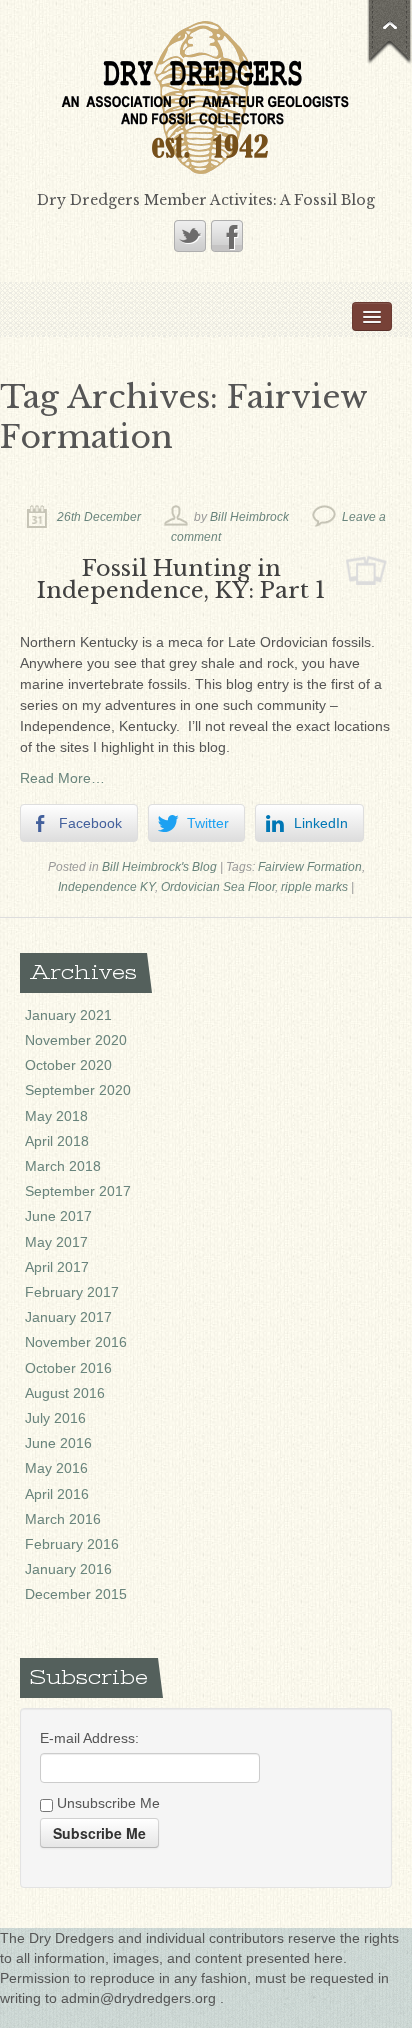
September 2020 (78, 1090)
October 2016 (68, 1368)
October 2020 (68, 1065)
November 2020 (76, 1040)
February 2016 (72, 1544)
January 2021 (68, 1015)
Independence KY (106, 887)
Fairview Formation (310, 867)
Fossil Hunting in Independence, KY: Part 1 (181, 579)
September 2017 (78, 1191)
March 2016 (63, 1519)
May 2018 (56, 1116)
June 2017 (58, 1216)
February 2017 (72, 1292)
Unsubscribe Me (106, 1803)
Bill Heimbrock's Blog (159, 867)
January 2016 (68, 1569)
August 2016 (65, 1393)
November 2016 (76, 1342)
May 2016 (56, 1468)
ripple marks (314, 887)
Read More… (62, 778)
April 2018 (57, 1141)
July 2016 (55, 1418)
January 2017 (68, 1317)
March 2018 (63, 1166)
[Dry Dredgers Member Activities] (206, 96)
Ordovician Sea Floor (218, 887)
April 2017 (57, 1267)
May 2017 (56, 1242)
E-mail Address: (89, 1738)
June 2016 (58, 1443)
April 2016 (57, 1494)
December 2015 (76, 1594)
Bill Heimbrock (249, 517)
